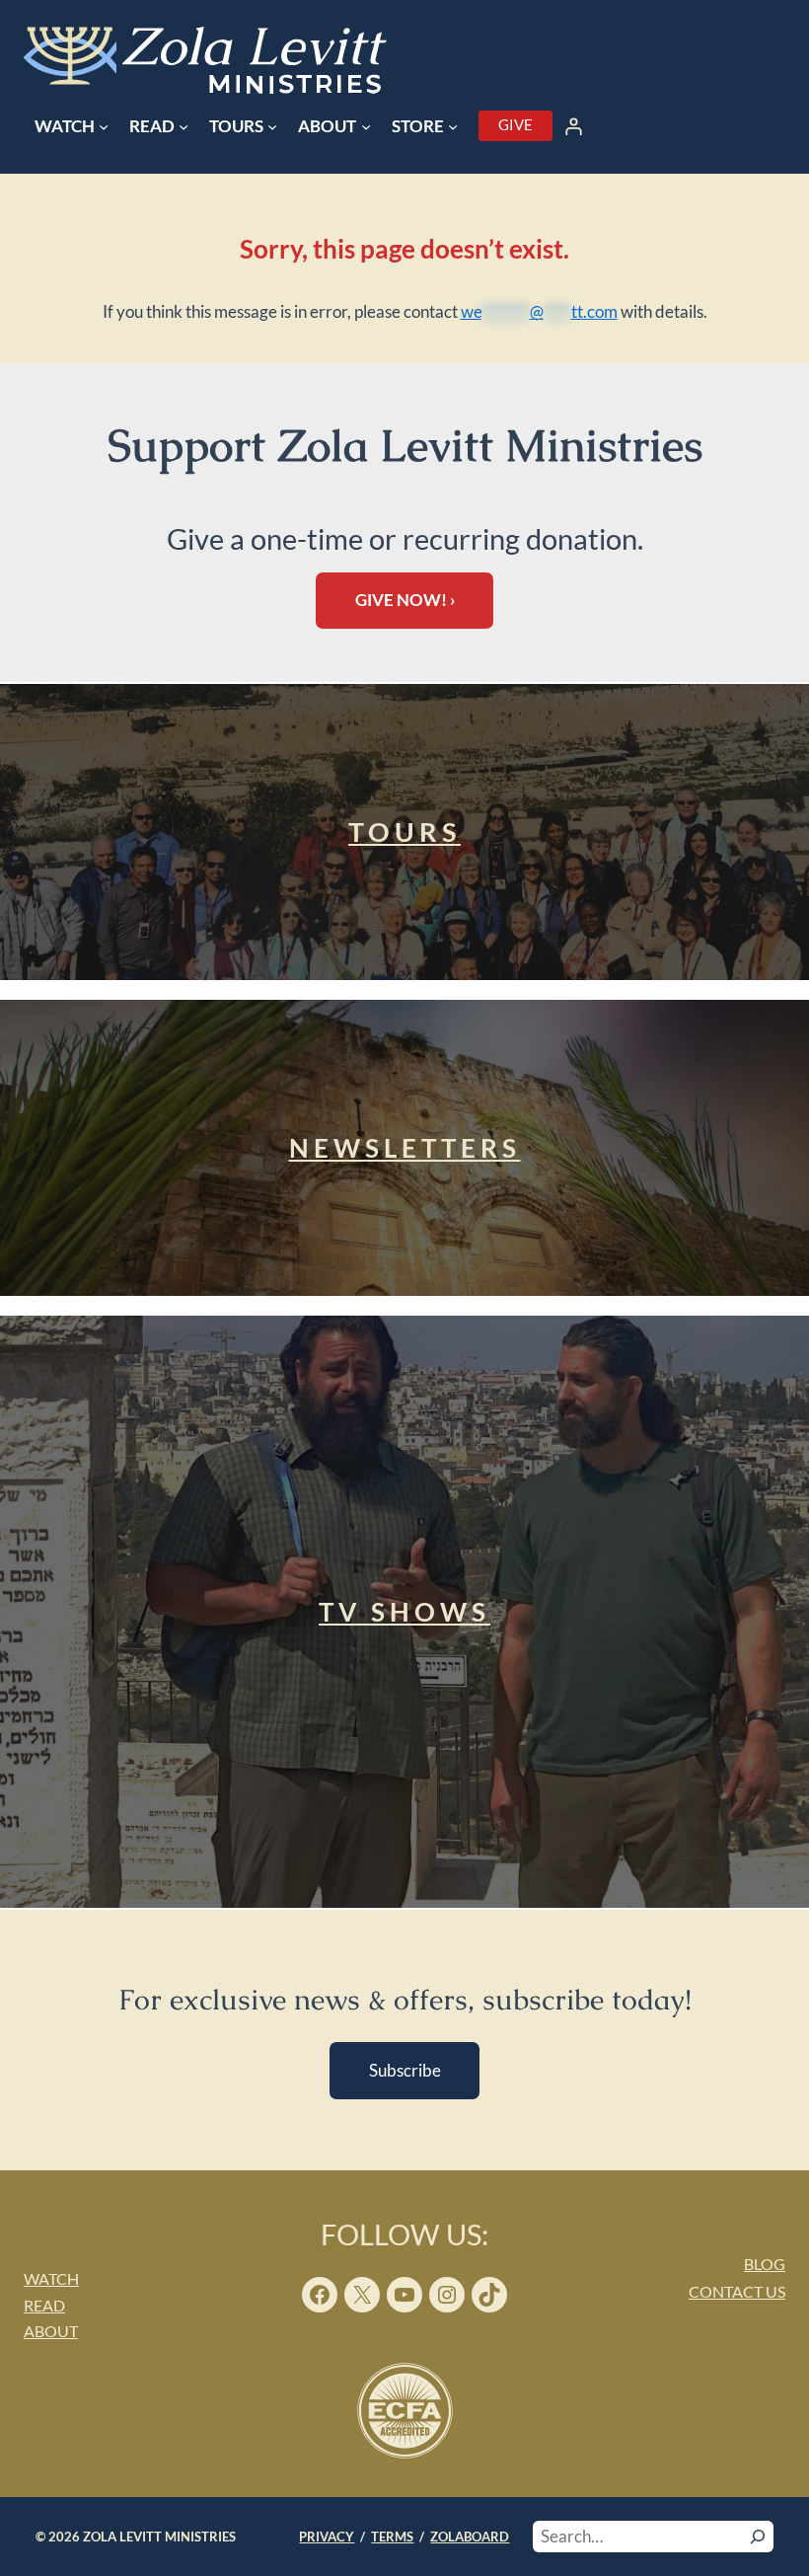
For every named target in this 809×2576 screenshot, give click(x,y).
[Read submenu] (184, 126)
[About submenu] (366, 126)
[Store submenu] (453, 126)
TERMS (392, 2537)
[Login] (574, 126)
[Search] (758, 2537)
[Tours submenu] (272, 126)
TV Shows (404, 1612)
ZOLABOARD (470, 2537)
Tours (404, 832)
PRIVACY (327, 2537)
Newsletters (405, 1148)
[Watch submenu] (104, 126)
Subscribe (405, 2070)
